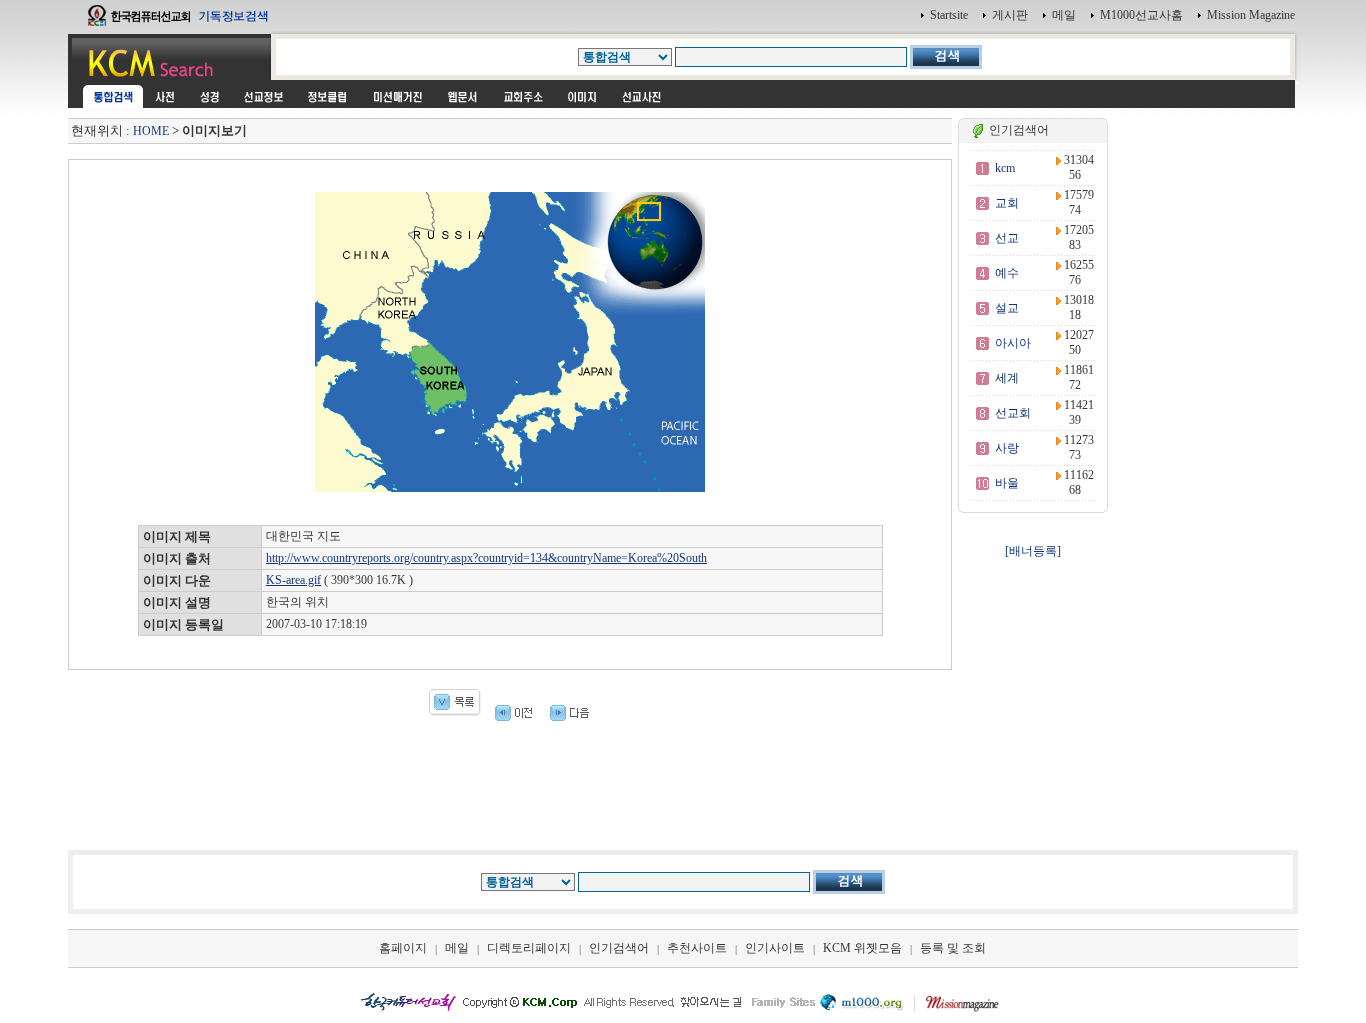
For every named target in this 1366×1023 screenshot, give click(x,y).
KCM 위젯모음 (862, 948)
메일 (1064, 15)
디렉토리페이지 (529, 948)
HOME (151, 131)
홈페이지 (403, 948)
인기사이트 (775, 948)
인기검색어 (619, 948)
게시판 (1010, 15)
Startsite (949, 15)
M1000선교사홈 (1141, 15)
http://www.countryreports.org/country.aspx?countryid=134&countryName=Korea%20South (486, 558)
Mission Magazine (1251, 15)
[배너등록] (1033, 551)
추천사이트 (697, 948)
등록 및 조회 (953, 948)
